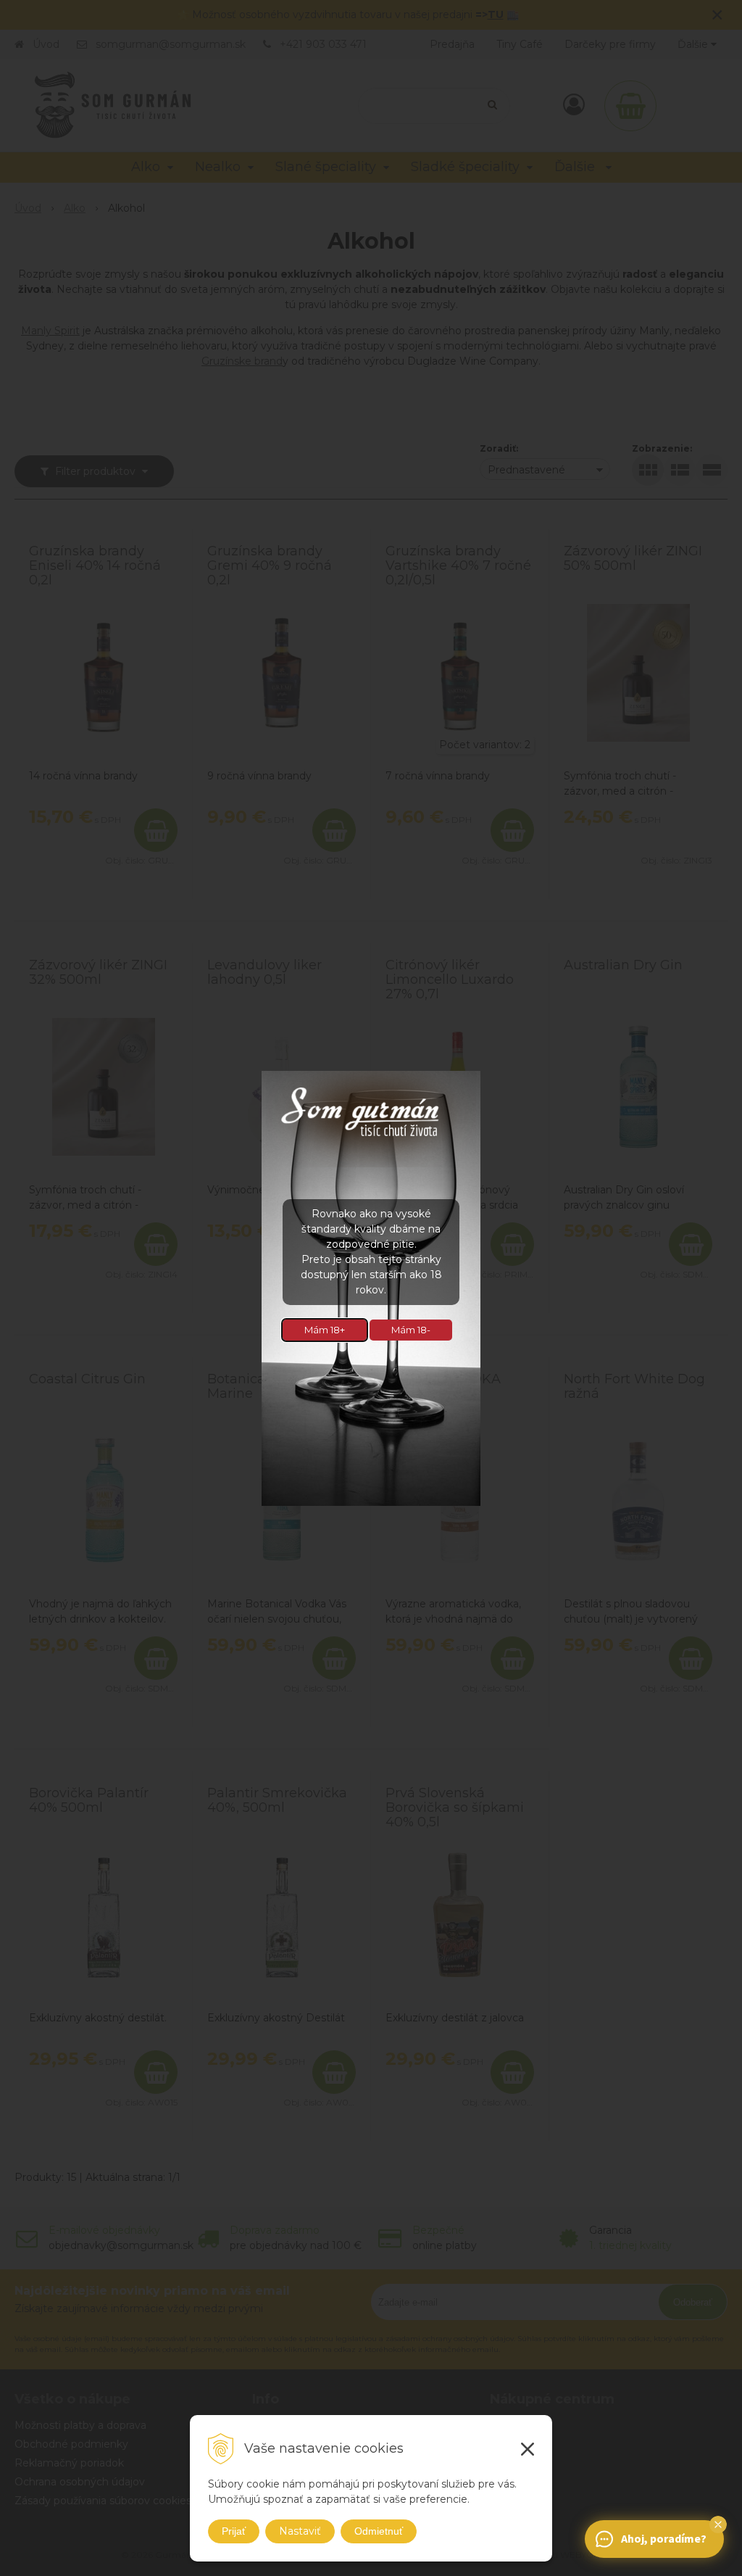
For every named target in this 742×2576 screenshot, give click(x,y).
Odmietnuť (379, 2531)
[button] (718, 2525)
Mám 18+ (325, 1330)
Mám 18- (411, 1330)
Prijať (234, 2531)
